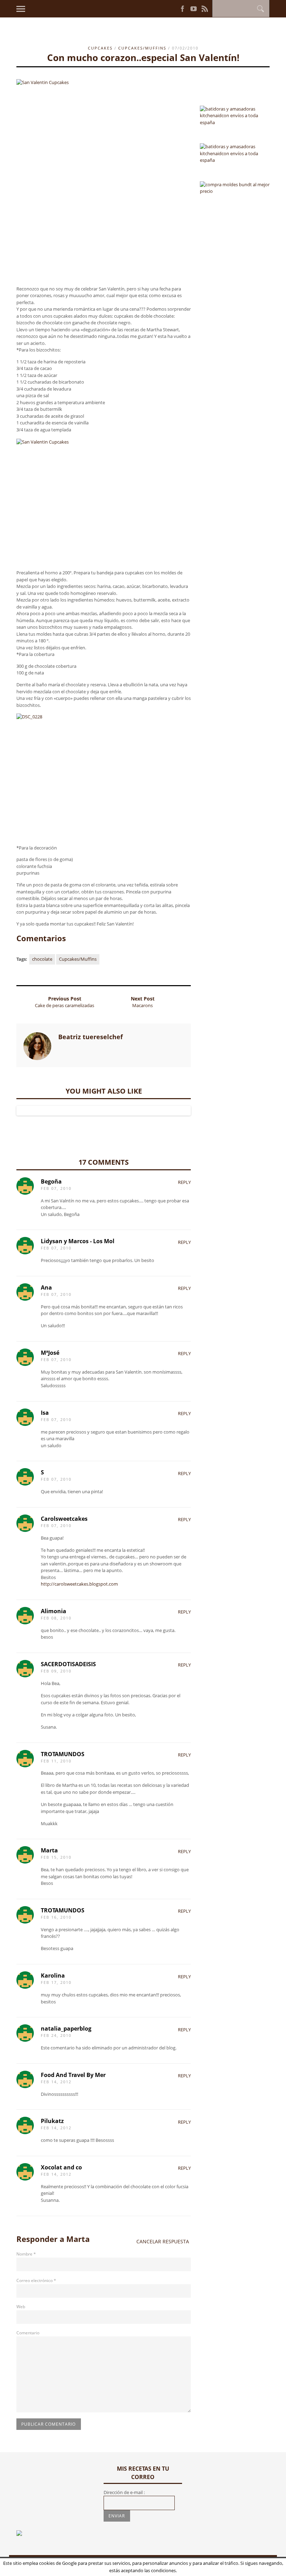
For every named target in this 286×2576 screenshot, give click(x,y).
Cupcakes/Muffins (142, 48)
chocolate (42, 959)
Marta (78, 2239)
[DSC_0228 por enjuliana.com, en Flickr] (104, 776)
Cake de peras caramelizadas (65, 1005)
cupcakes (100, 48)
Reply (184, 1182)
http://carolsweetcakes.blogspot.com (79, 1584)
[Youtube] (194, 9)
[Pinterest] (174, 8)
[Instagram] (170, 8)
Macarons (142, 1005)
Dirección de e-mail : (124, 2492)
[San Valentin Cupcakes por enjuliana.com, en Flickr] (104, 180)
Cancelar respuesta (163, 2241)
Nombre (26, 2254)
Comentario (28, 2333)
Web (21, 2307)
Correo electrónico (36, 2280)
